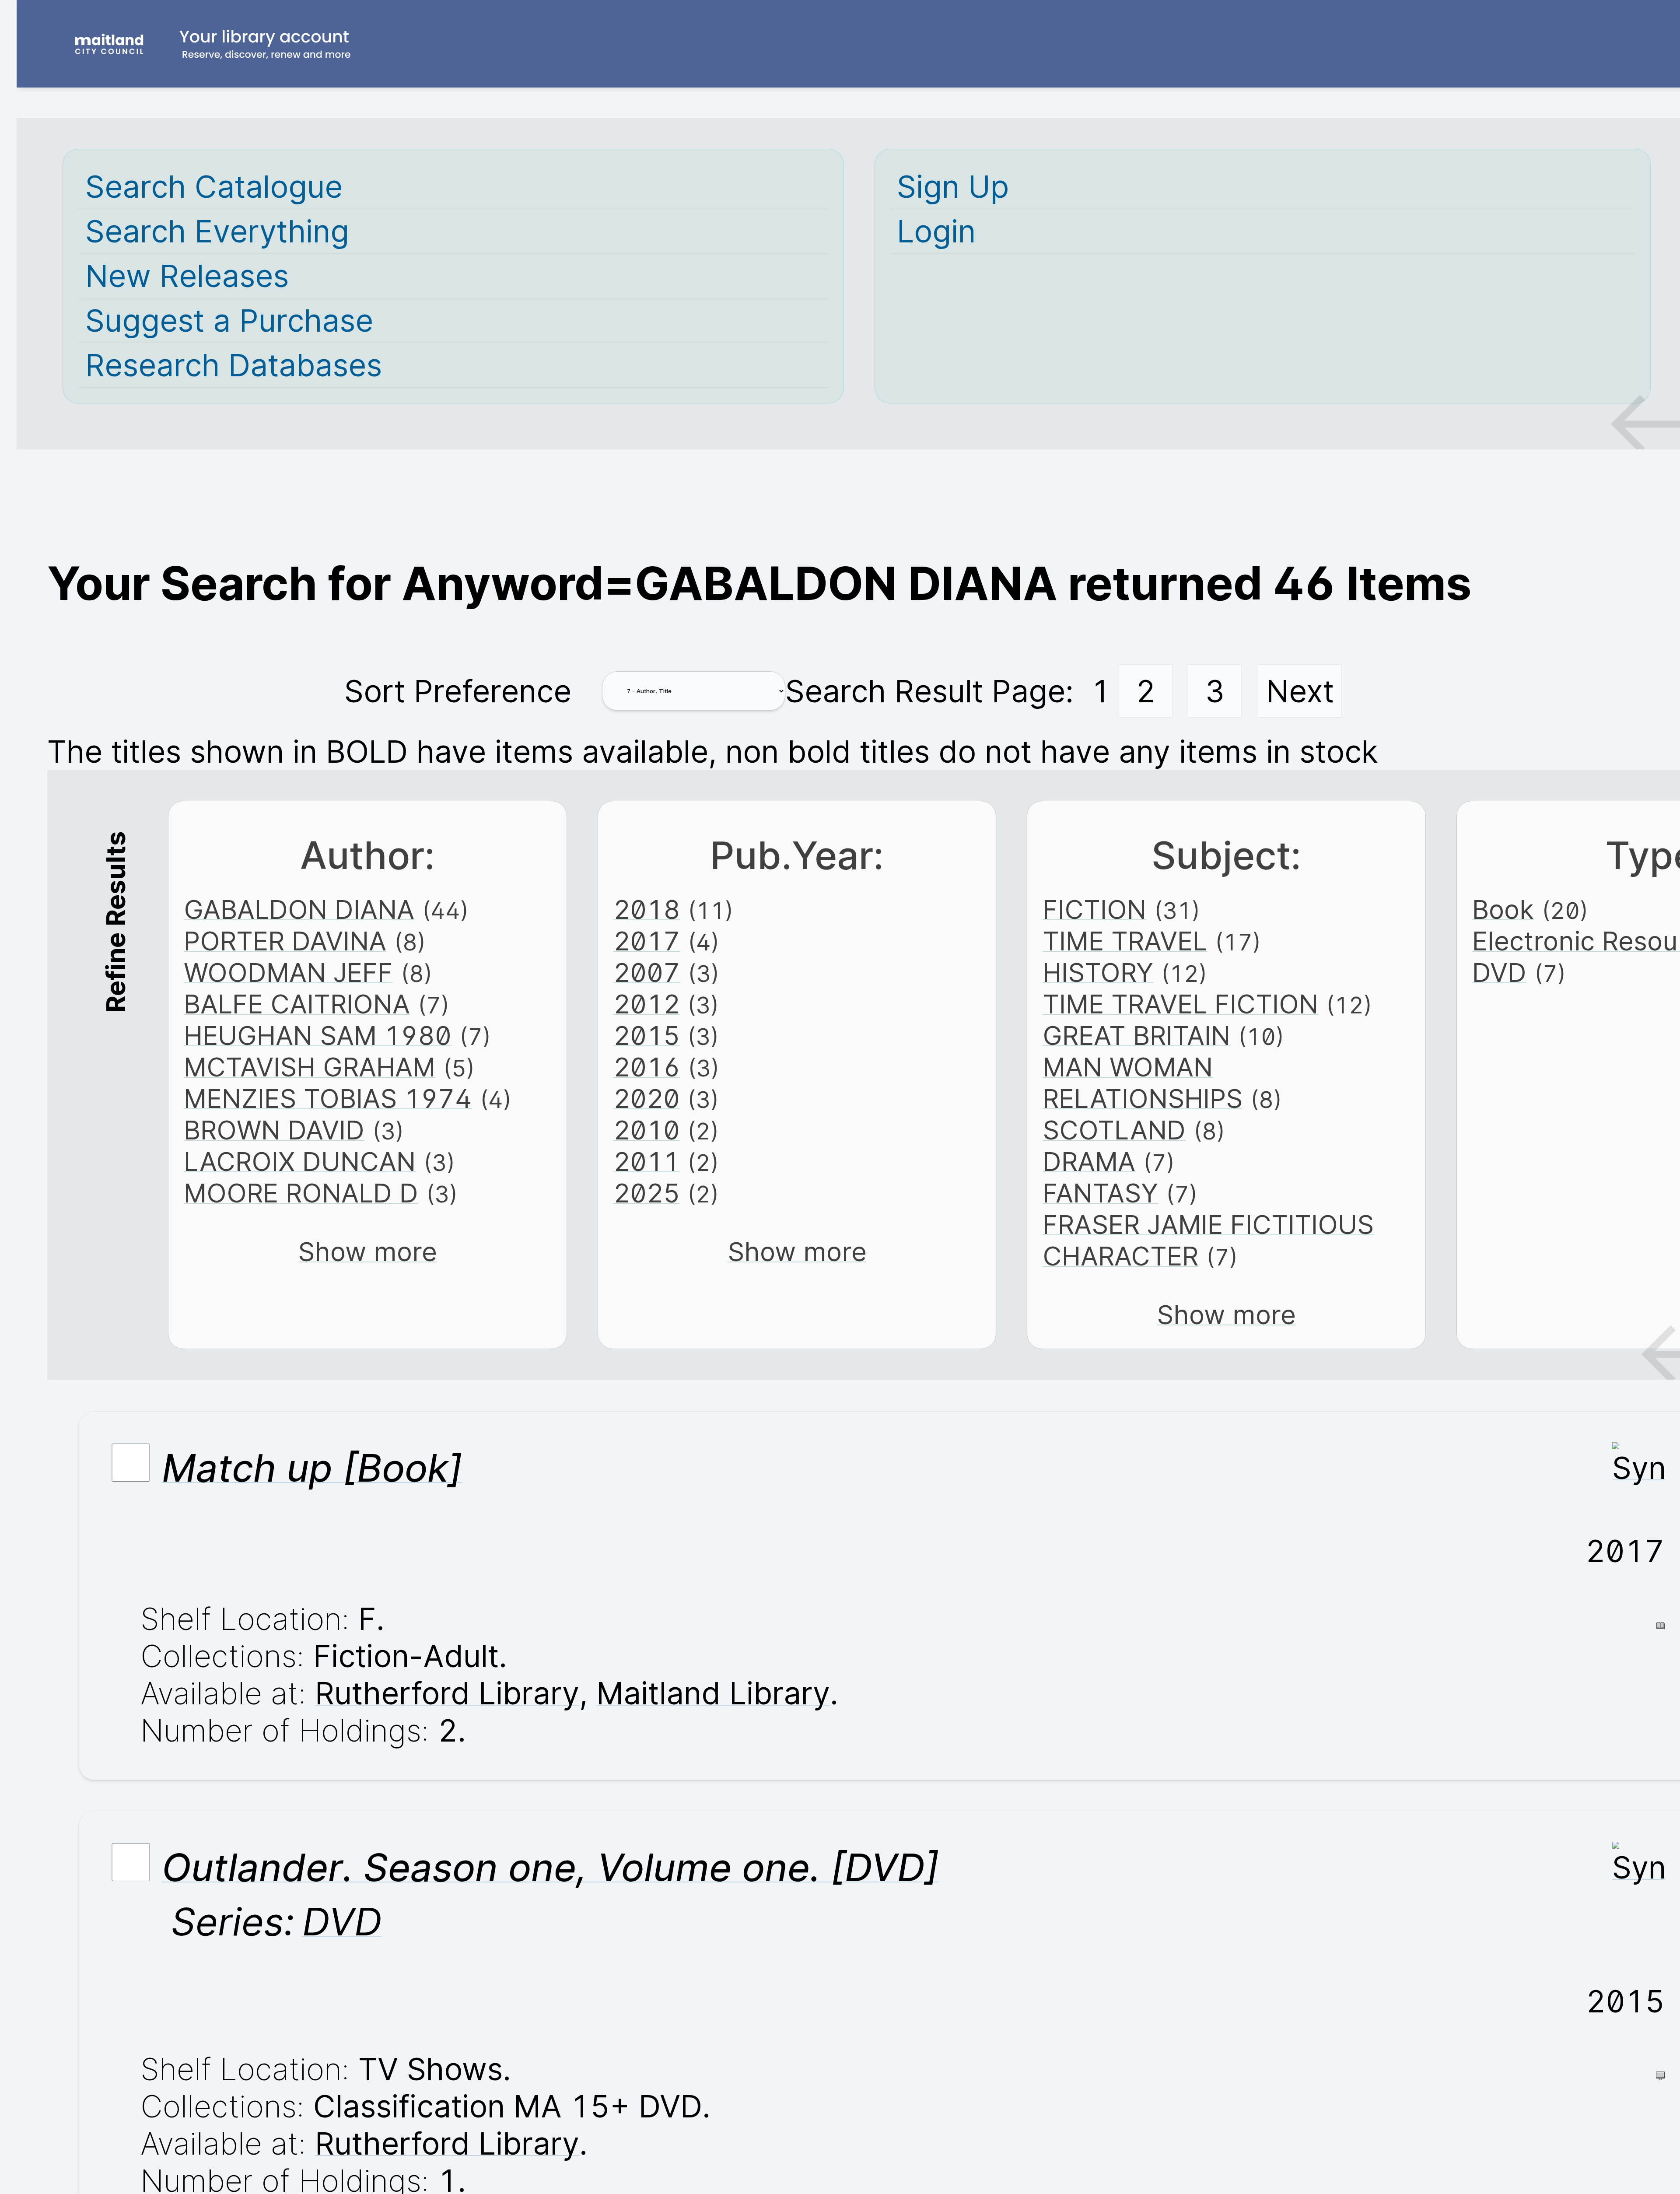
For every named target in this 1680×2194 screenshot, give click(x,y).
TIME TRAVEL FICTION (1180, 1004)
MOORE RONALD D (301, 1193)
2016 (647, 1067)
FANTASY (1100, 1193)
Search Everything (217, 231)
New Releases (187, 276)
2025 (647, 1193)
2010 (647, 1130)
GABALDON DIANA (299, 909)
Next (1300, 691)
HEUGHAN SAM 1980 (318, 1035)
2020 (647, 1098)
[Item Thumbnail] (1638, 1468)
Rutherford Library (447, 1693)
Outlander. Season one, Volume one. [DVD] (550, 1867)
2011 (647, 1161)
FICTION (1094, 909)
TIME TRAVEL (1125, 941)
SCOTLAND (1114, 1130)
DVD (1499, 972)
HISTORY (1098, 972)
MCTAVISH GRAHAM (310, 1067)
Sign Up (953, 187)
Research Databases (234, 365)
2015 (647, 1035)
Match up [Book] (312, 1468)
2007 (647, 972)
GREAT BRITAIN (1136, 1035)
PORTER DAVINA (285, 941)
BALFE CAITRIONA (297, 1004)
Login (936, 231)
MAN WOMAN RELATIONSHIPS (1143, 1083)
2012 (647, 1004)
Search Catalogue (214, 187)
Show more (367, 1251)
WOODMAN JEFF (288, 972)
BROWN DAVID (274, 1130)
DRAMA (1089, 1161)
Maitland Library (713, 1693)
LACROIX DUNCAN (300, 1161)
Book (1503, 909)
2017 (647, 941)
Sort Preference (458, 691)
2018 (647, 909)
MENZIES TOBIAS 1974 (328, 1098)
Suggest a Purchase (229, 321)
